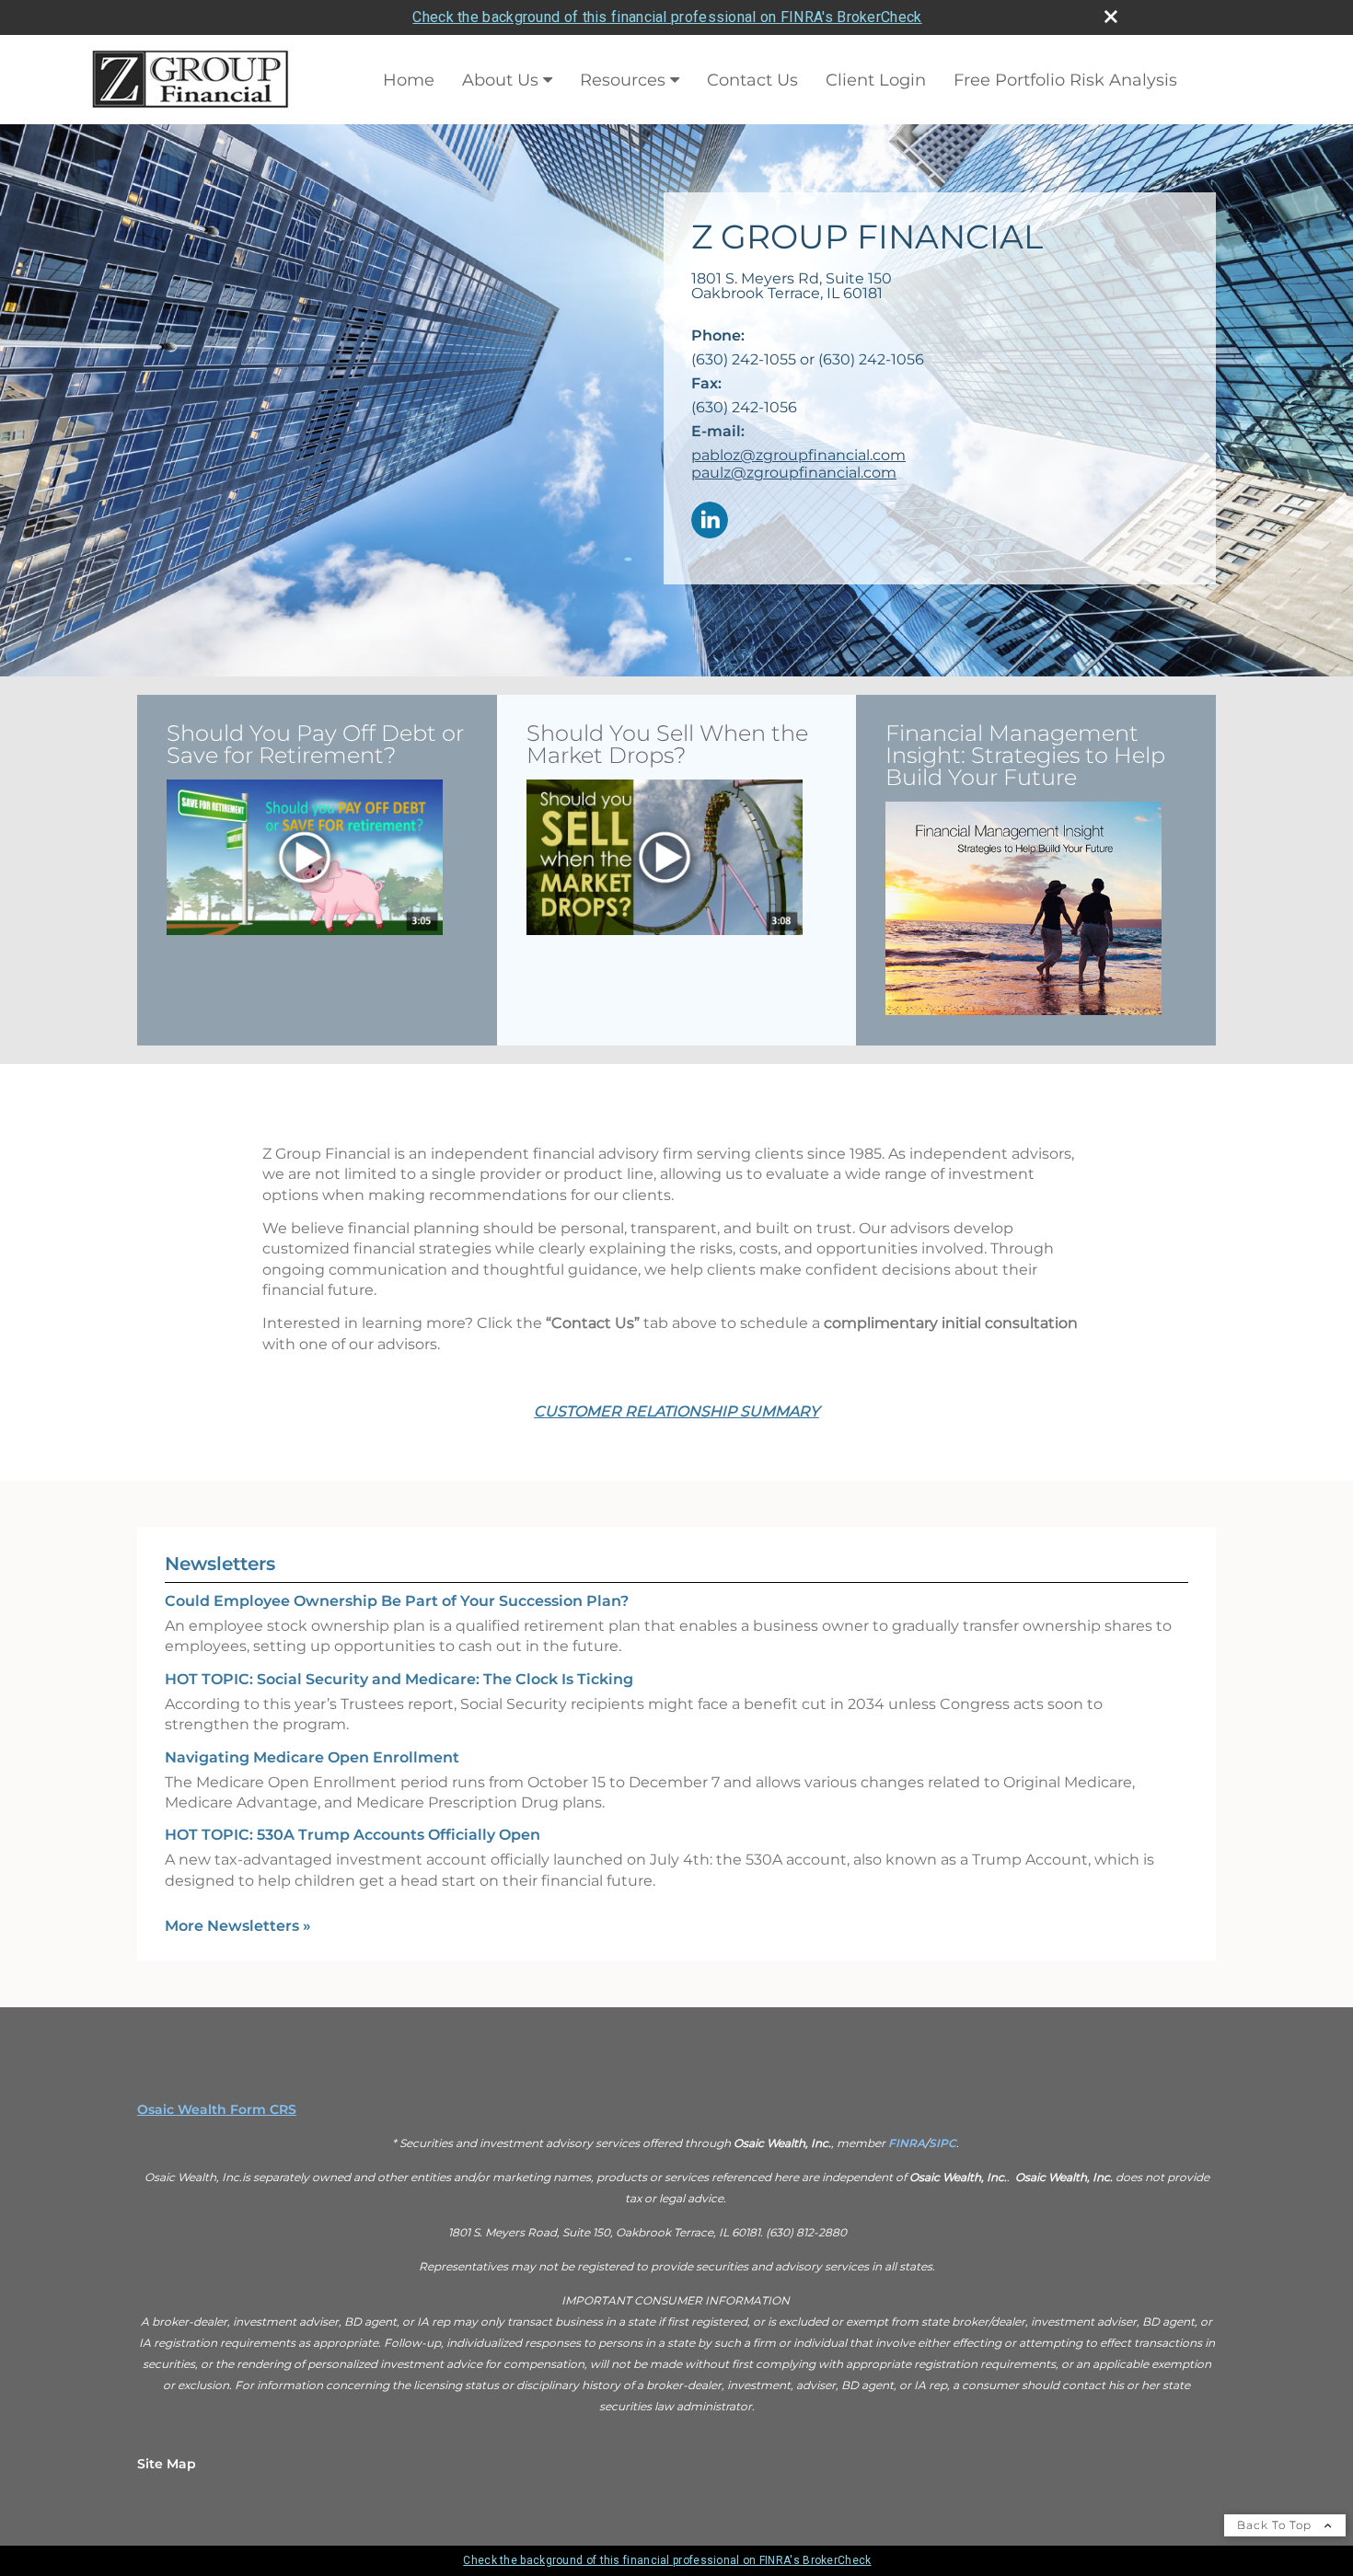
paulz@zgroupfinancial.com (794, 473)
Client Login (876, 80)
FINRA (907, 2143)
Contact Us (752, 80)
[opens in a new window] (305, 859)
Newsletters (220, 1564)
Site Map (167, 2464)
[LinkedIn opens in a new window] (710, 521)
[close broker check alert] (1111, 17)
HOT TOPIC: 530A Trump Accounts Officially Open (353, 1835)
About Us (500, 80)
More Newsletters (238, 1926)
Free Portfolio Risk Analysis (1065, 80)
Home (409, 80)
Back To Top (1276, 2525)
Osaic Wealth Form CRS (217, 2109)
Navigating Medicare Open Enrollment (312, 1757)
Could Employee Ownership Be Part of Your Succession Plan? (397, 1601)
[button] (305, 857)
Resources (623, 80)
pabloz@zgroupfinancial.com (798, 455)
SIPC (942, 2143)
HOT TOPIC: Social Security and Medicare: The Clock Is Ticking (399, 1679)
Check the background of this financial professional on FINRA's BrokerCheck (667, 17)
